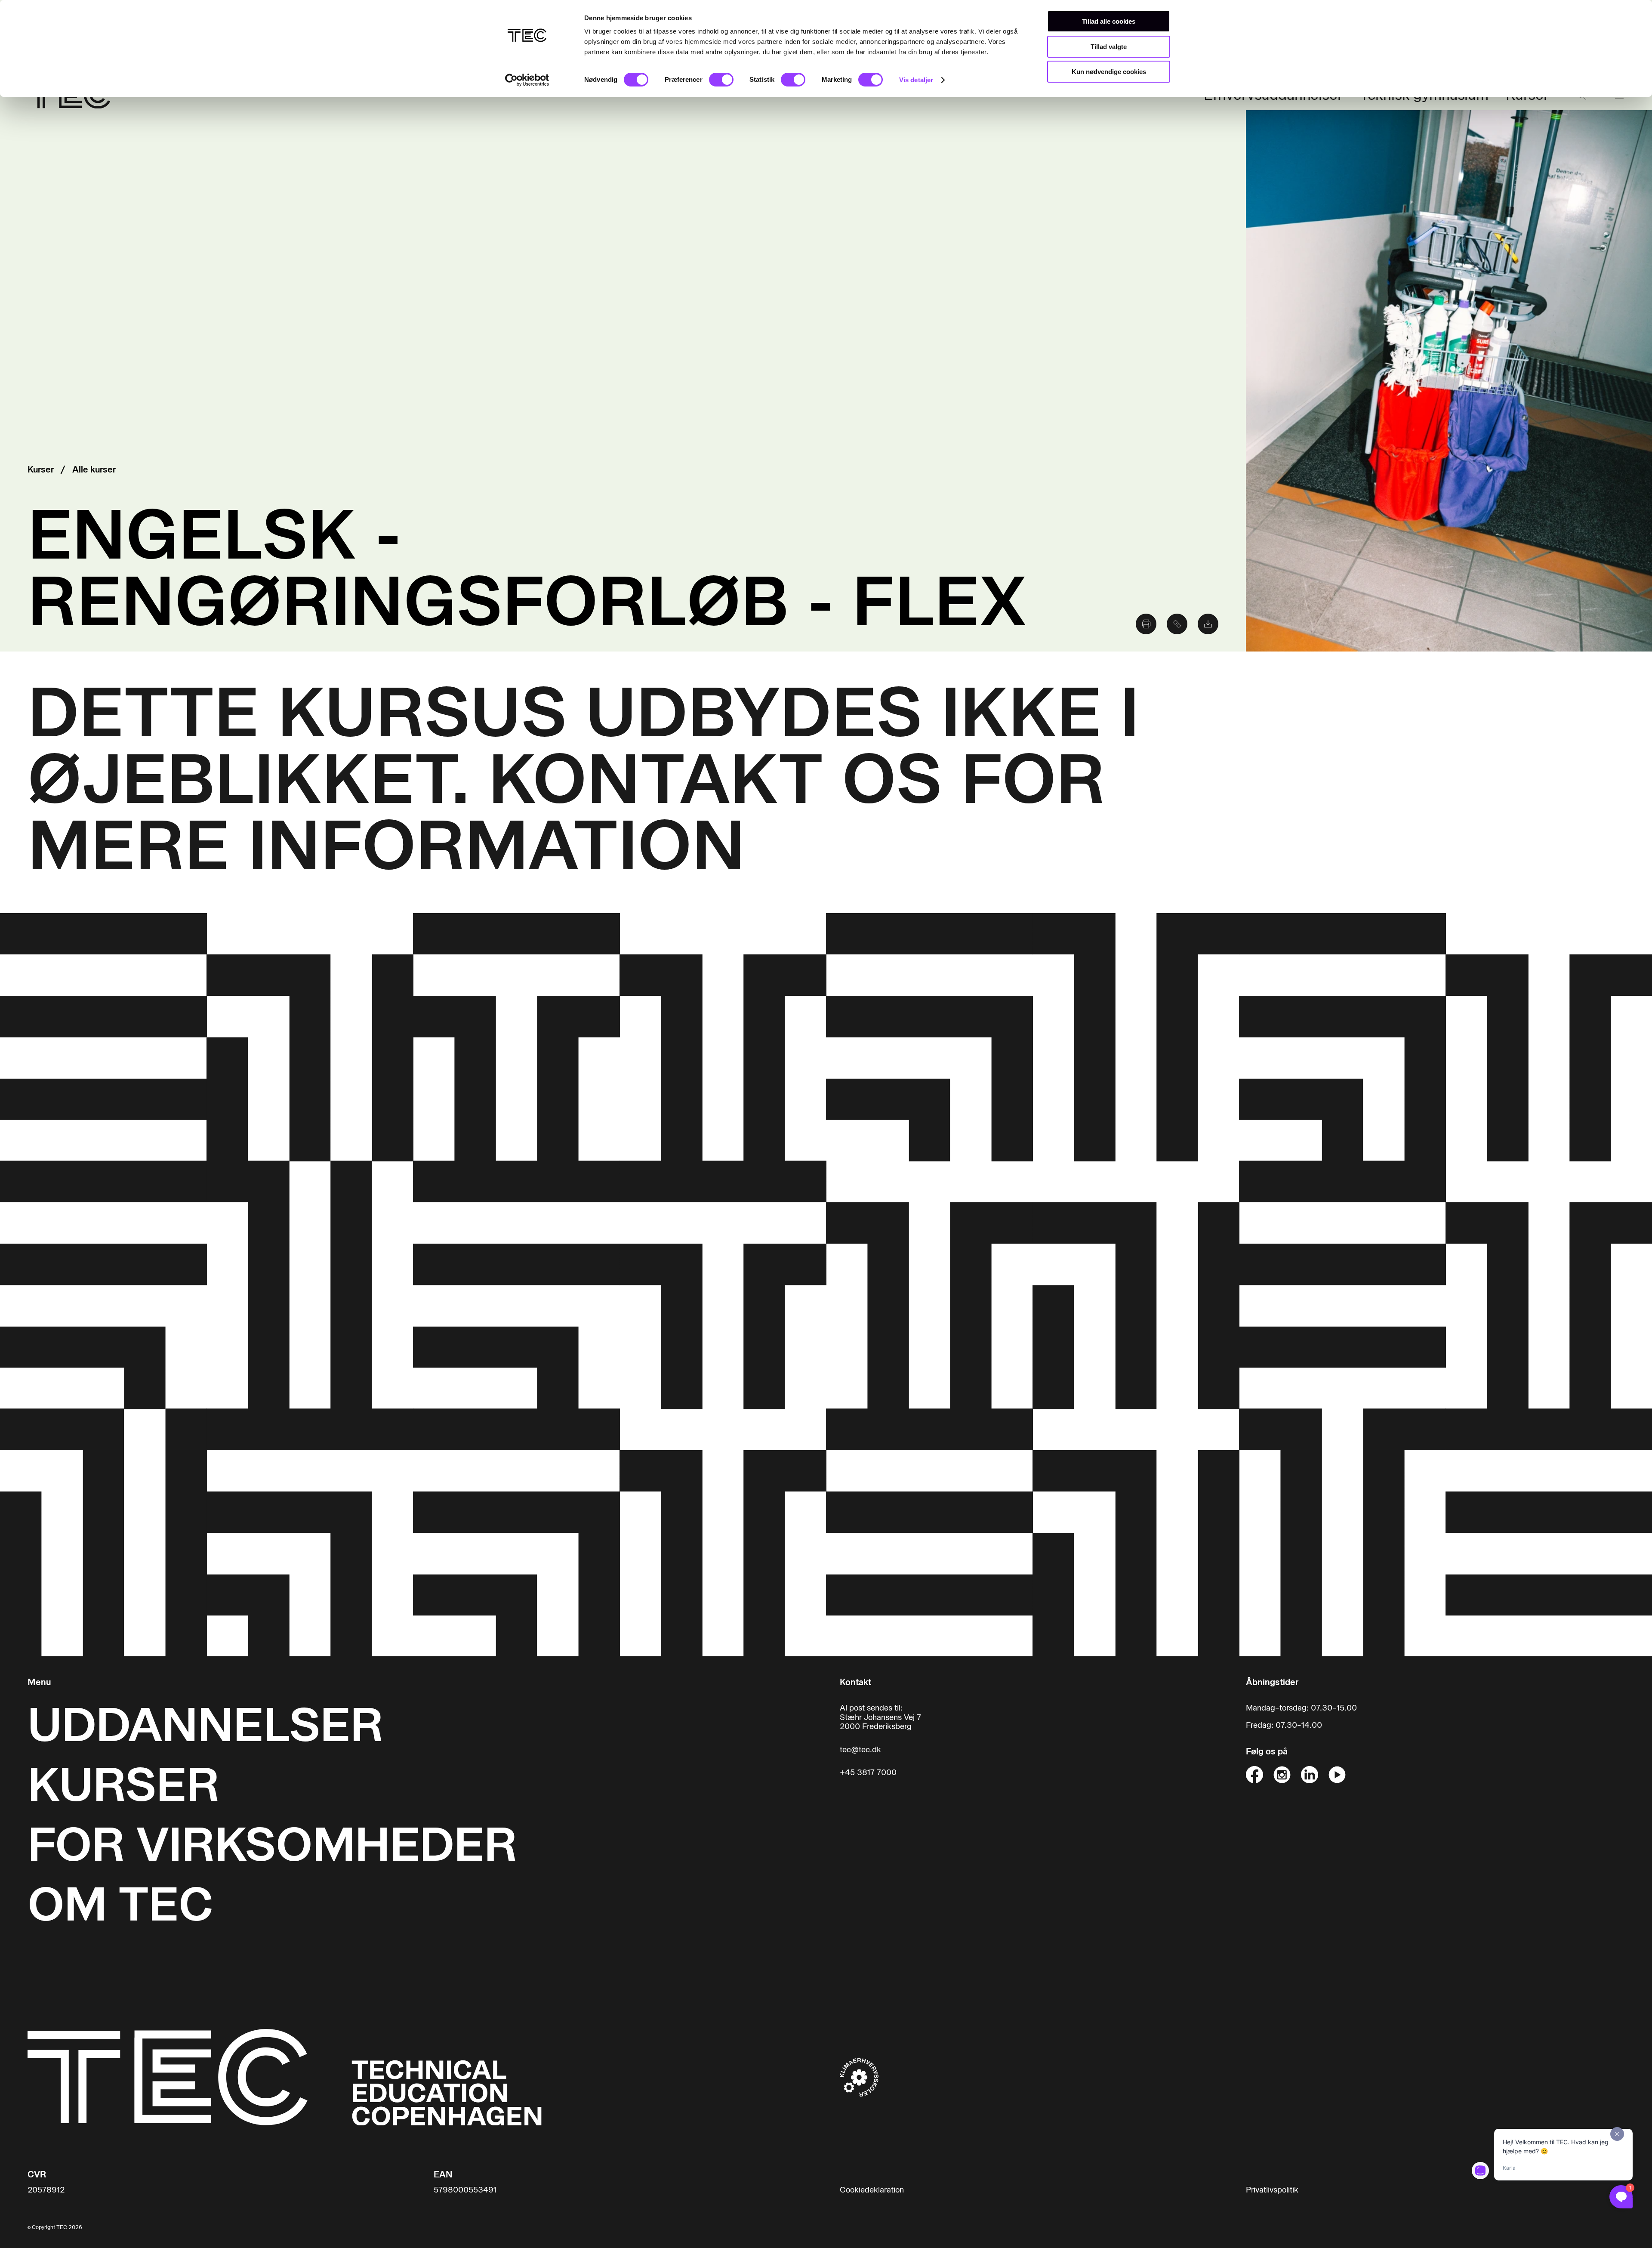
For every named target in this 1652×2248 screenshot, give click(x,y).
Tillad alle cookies (1109, 21)
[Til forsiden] (285, 2077)
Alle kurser (94, 469)
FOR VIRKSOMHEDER (272, 1845)
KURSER (123, 1785)
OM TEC (120, 1904)
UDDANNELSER (205, 1725)
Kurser (41, 469)
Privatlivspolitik (1272, 2190)
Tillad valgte (1109, 47)
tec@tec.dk (860, 1750)
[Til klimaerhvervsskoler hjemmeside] (859, 2077)
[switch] (721, 80)
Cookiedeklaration (872, 2190)
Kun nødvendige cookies (1109, 72)
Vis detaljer (916, 80)
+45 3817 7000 (868, 1773)
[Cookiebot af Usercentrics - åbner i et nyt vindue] (527, 80)
